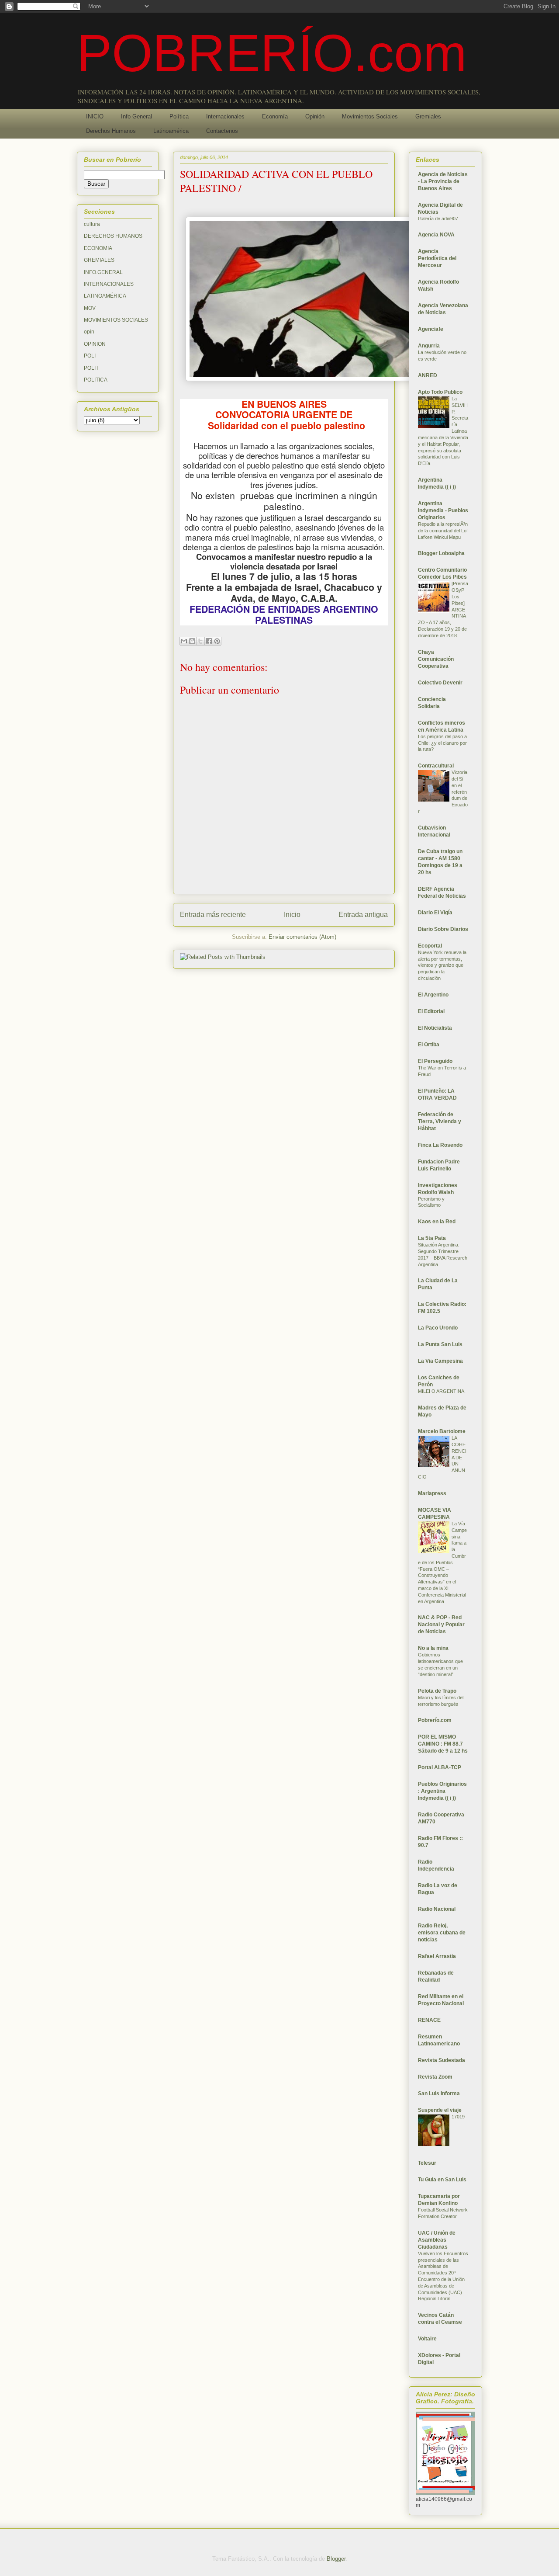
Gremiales (428, 116)
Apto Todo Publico (440, 392)
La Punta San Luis (440, 1344)
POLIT (91, 368)
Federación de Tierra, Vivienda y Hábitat (440, 1121)
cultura (92, 224)
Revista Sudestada (442, 2060)
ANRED (428, 375)
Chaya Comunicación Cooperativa (436, 659)
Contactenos (222, 131)
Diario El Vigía (435, 913)
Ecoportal (430, 946)
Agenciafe (431, 329)
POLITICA (96, 380)
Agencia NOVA (436, 235)
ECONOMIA (98, 248)
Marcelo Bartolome (442, 1431)
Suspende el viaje (440, 2110)
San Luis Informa (439, 2093)
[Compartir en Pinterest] (217, 641)
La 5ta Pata (432, 1238)
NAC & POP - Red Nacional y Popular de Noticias (441, 1625)
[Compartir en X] (200, 641)
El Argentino (433, 995)
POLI (90, 356)
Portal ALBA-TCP (440, 1767)
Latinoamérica (171, 131)
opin (89, 332)
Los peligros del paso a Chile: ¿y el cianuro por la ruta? (442, 743)
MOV (90, 308)
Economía (275, 116)
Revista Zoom (435, 2077)
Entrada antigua (363, 915)
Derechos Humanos (111, 131)
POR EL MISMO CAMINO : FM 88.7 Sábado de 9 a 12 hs (443, 1744)
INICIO (95, 116)
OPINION (95, 344)
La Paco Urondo (438, 1328)
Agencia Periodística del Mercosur (437, 258)
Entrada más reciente (213, 915)
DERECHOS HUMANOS (113, 236)
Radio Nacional (437, 1909)
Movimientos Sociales (370, 116)
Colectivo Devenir (440, 683)
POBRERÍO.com (272, 53)
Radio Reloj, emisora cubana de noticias (442, 1933)
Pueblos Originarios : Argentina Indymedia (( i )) (442, 1791)
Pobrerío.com (435, 1720)
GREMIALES (99, 260)
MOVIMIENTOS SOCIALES (116, 320)
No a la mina (433, 1648)
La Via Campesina (440, 1361)
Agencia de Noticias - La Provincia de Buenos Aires (443, 181)
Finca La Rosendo (440, 1145)
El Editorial (431, 1011)
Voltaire (427, 2339)
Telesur (427, 2163)
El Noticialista (435, 1028)
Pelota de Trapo (437, 1691)
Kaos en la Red (437, 1222)
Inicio (292, 915)
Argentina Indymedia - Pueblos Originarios (443, 510)
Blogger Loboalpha (441, 553)
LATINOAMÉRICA (105, 296)
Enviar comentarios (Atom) (302, 937)
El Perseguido (435, 1061)
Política (179, 116)
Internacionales (225, 116)
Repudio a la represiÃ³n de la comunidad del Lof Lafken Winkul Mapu (443, 531)
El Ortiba (429, 1045)
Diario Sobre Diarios (443, 929)
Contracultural (436, 766)
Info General (136, 116)
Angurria (429, 346)
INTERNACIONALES (109, 284)
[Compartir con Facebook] (209, 641)
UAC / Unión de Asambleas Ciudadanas (437, 2240)
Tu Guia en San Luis (442, 2180)
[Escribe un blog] (192, 641)
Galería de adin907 (438, 219)
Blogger (336, 2559)
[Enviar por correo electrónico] (184, 641)
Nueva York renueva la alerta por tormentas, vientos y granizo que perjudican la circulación (442, 965)
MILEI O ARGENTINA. (442, 1391)
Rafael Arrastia (437, 1956)
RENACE (429, 2020)
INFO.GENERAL (103, 272)
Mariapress (432, 1493)
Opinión (315, 116)
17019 (458, 2117)
